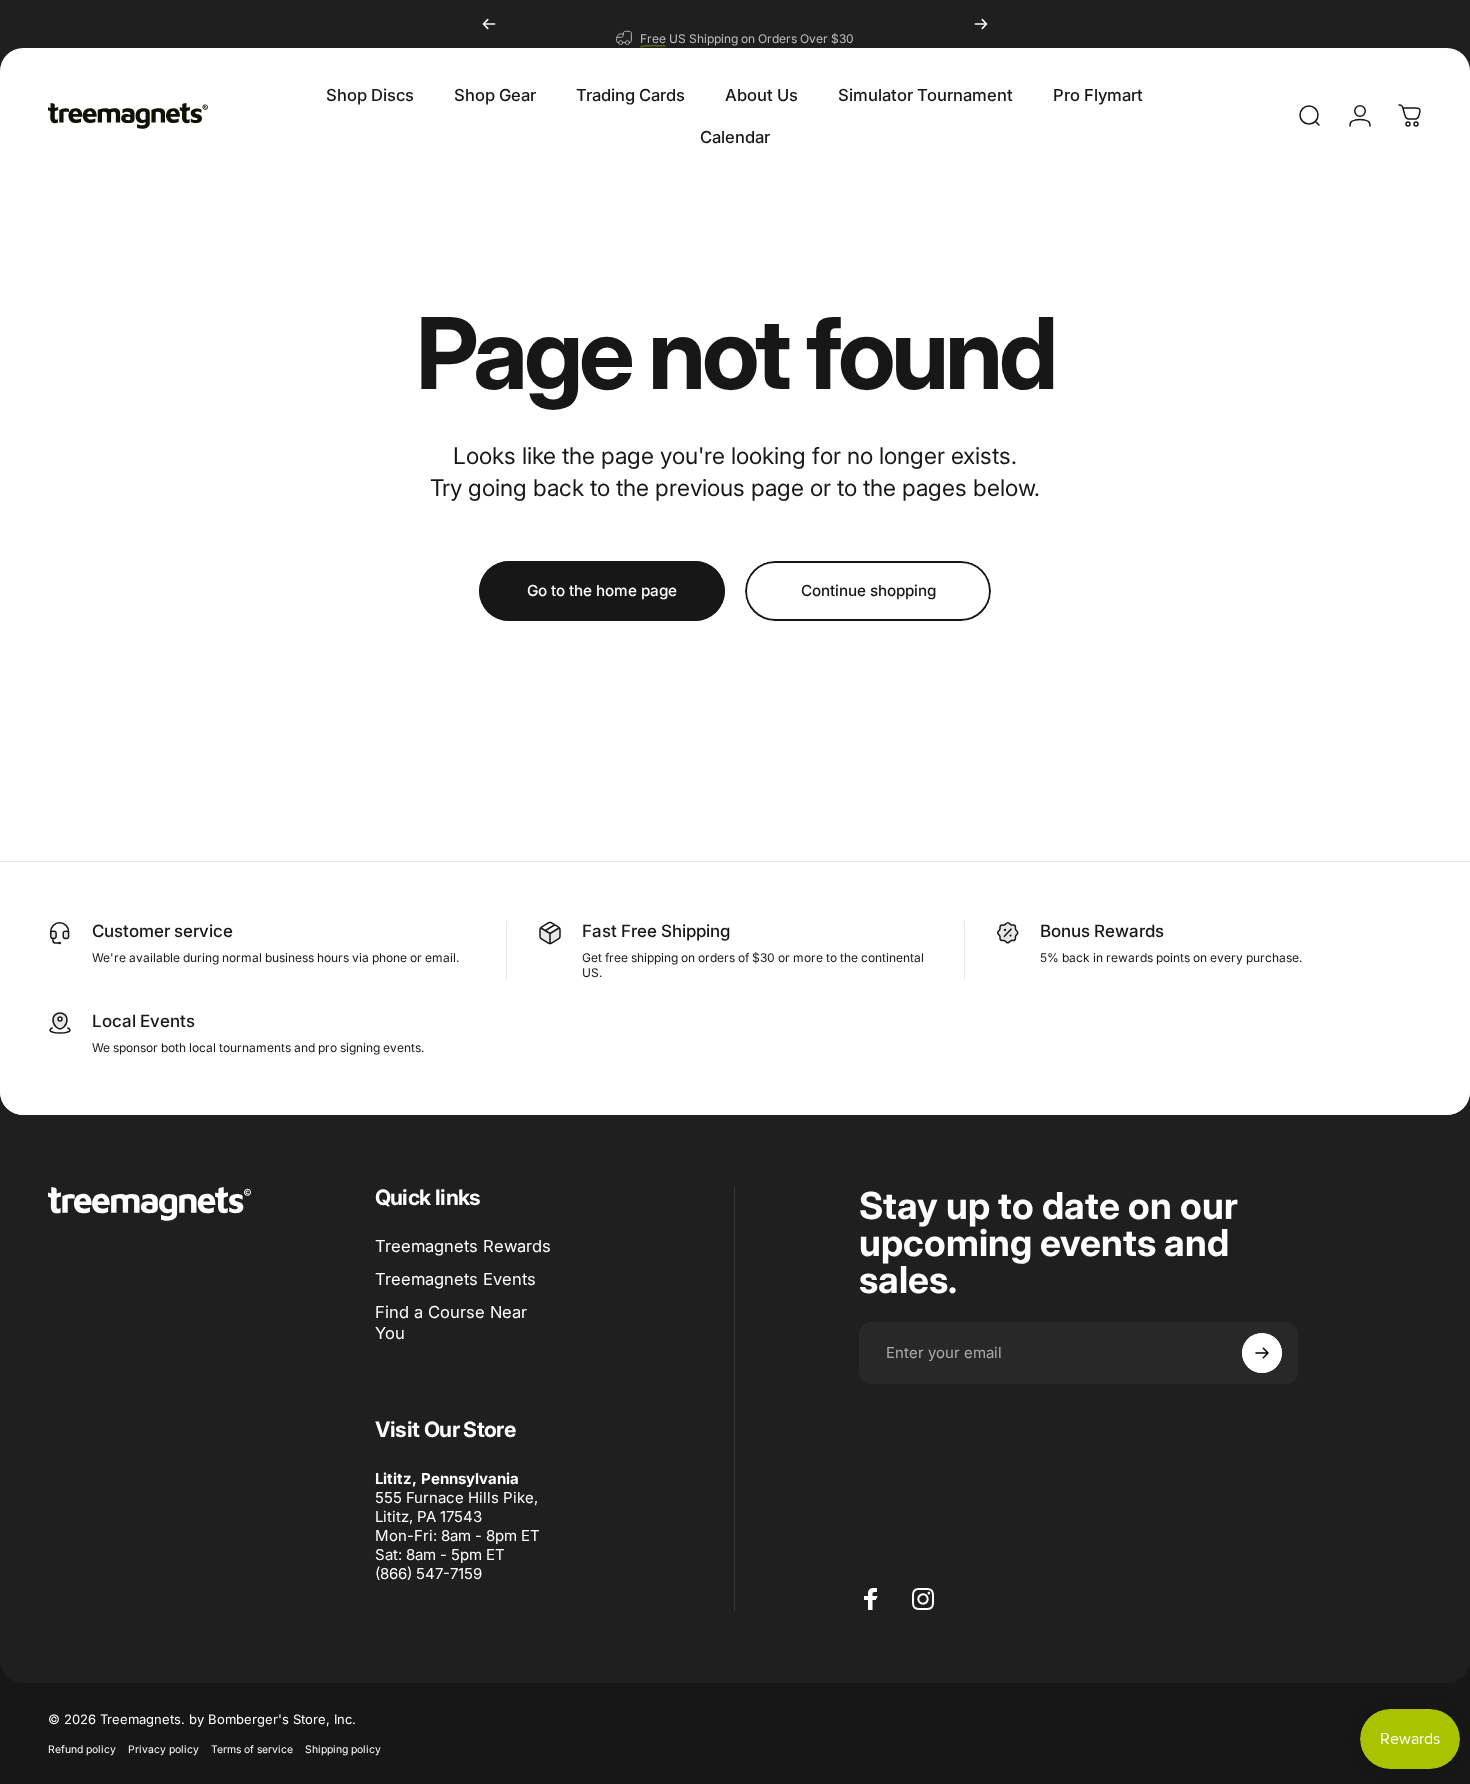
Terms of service (252, 1749)
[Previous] (489, 24)
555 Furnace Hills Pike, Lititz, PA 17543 (456, 1507)
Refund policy (82, 1749)
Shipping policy (343, 1749)
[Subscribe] (1262, 1353)
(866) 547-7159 (428, 1573)
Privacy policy (163, 1749)
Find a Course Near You (451, 1322)
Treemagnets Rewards (463, 1246)
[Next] (981, 24)
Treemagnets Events (455, 1279)
